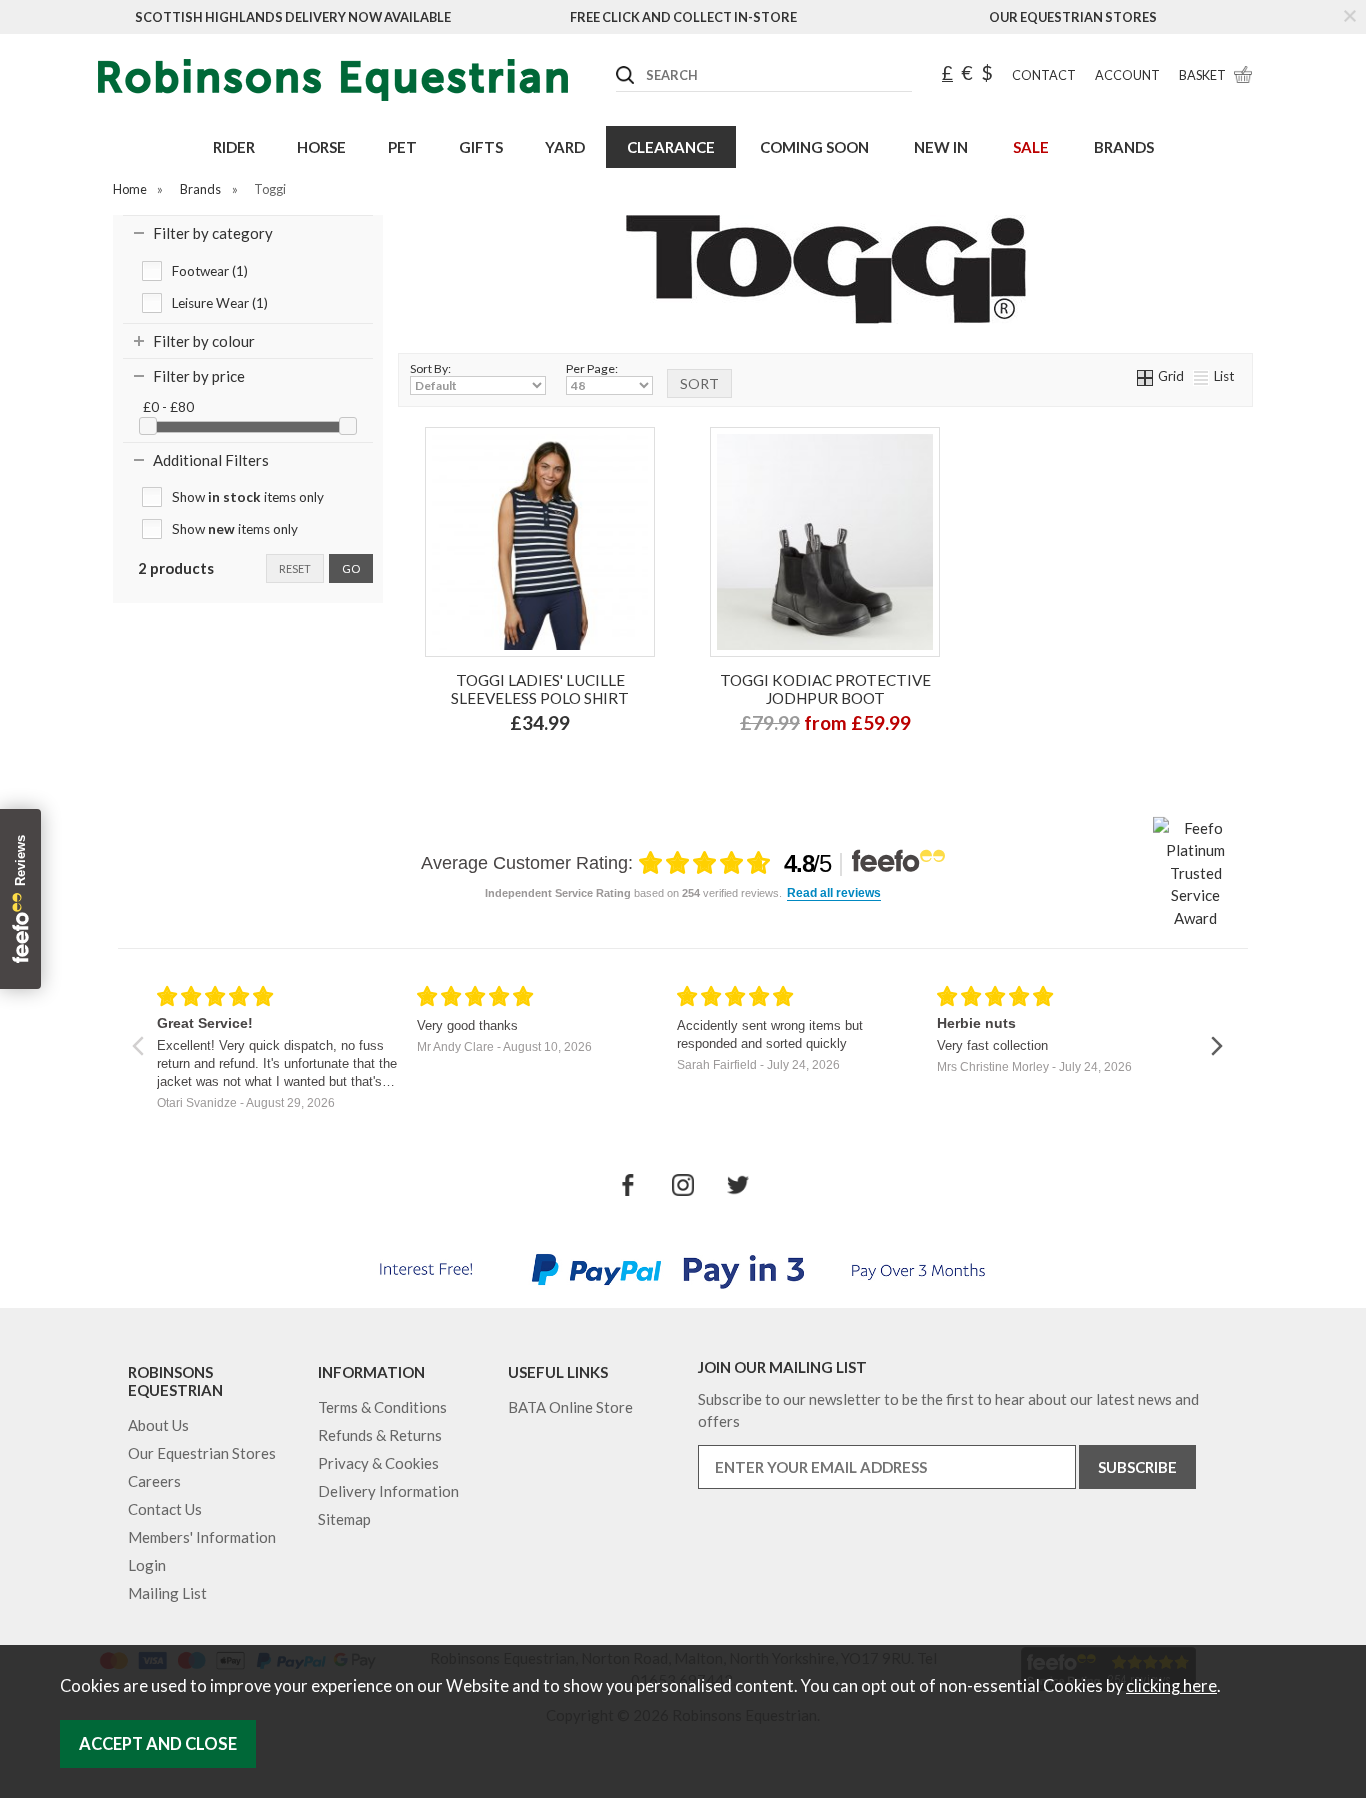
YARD (565, 147)
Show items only (248, 497)
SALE (1031, 147)
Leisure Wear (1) (220, 303)
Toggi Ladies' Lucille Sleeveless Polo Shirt (540, 689)
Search (617, 59)
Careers (154, 1481)
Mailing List (167, 1593)
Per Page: (592, 368)
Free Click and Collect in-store (683, 17)
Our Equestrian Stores (1073, 17)
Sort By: (430, 368)
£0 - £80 (168, 407)
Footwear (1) (210, 271)
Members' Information (202, 1537)
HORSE (321, 147)
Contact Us (165, 1509)
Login (147, 1565)
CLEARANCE (671, 147)
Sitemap (344, 1519)
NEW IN (941, 147)
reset (295, 568)
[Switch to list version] (1202, 376)
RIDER (234, 147)
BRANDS (1124, 147)
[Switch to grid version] (1146, 376)
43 (823, 766)
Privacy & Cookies (378, 1463)
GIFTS (481, 147)
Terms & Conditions (382, 1407)
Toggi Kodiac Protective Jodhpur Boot (825, 689)
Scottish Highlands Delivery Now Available (293, 17)
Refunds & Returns (380, 1435)
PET (402, 147)
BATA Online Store (570, 1407)
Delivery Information (388, 1491)
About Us (158, 1425)
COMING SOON (814, 147)
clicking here (1171, 1686)
